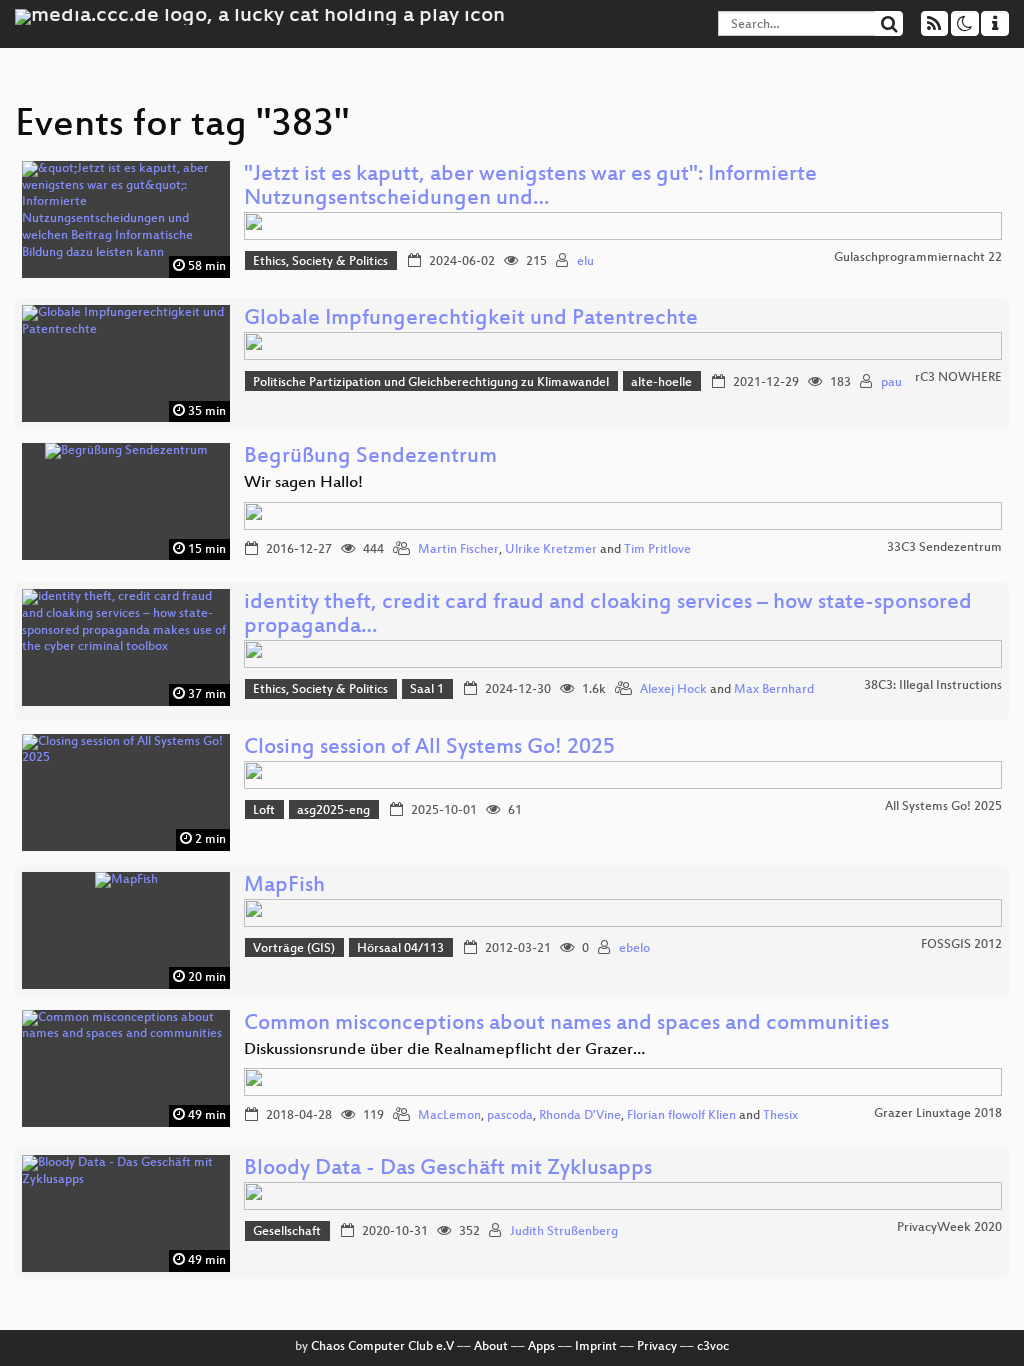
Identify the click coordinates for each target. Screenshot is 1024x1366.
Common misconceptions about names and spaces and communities (566, 1024)
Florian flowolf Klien (681, 1116)
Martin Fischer (458, 550)
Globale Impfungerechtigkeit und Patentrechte (471, 319)
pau (891, 383)
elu (585, 262)
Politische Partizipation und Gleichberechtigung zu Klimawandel (431, 383)
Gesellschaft (287, 1232)
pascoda (510, 1116)
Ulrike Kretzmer (551, 550)
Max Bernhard (774, 690)
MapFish (284, 886)
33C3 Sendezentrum (944, 548)
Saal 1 (427, 690)
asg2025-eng (333, 811)
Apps (541, 1347)
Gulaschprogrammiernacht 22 (918, 258)
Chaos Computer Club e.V (382, 1347)
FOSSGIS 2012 (961, 945)
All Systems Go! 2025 (943, 807)
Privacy (657, 1347)
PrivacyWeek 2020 (949, 1228)
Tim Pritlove (657, 550)
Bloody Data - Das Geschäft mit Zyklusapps (448, 1169)
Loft (264, 811)
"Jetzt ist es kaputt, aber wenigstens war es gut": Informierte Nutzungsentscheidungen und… (530, 187)
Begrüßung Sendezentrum (370, 457)
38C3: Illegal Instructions (933, 686)
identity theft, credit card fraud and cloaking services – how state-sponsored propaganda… (608, 615)
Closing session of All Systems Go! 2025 (429, 748)
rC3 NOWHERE (958, 378)
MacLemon (449, 1116)
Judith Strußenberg (564, 1232)
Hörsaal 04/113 (400, 949)
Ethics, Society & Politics (320, 262)
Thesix (780, 1116)
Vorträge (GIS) (294, 949)
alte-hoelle (661, 383)
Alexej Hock (673, 690)
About (491, 1347)
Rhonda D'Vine (580, 1116)
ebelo (634, 949)
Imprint (596, 1347)
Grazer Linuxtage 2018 (938, 1114)
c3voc (713, 1347)
